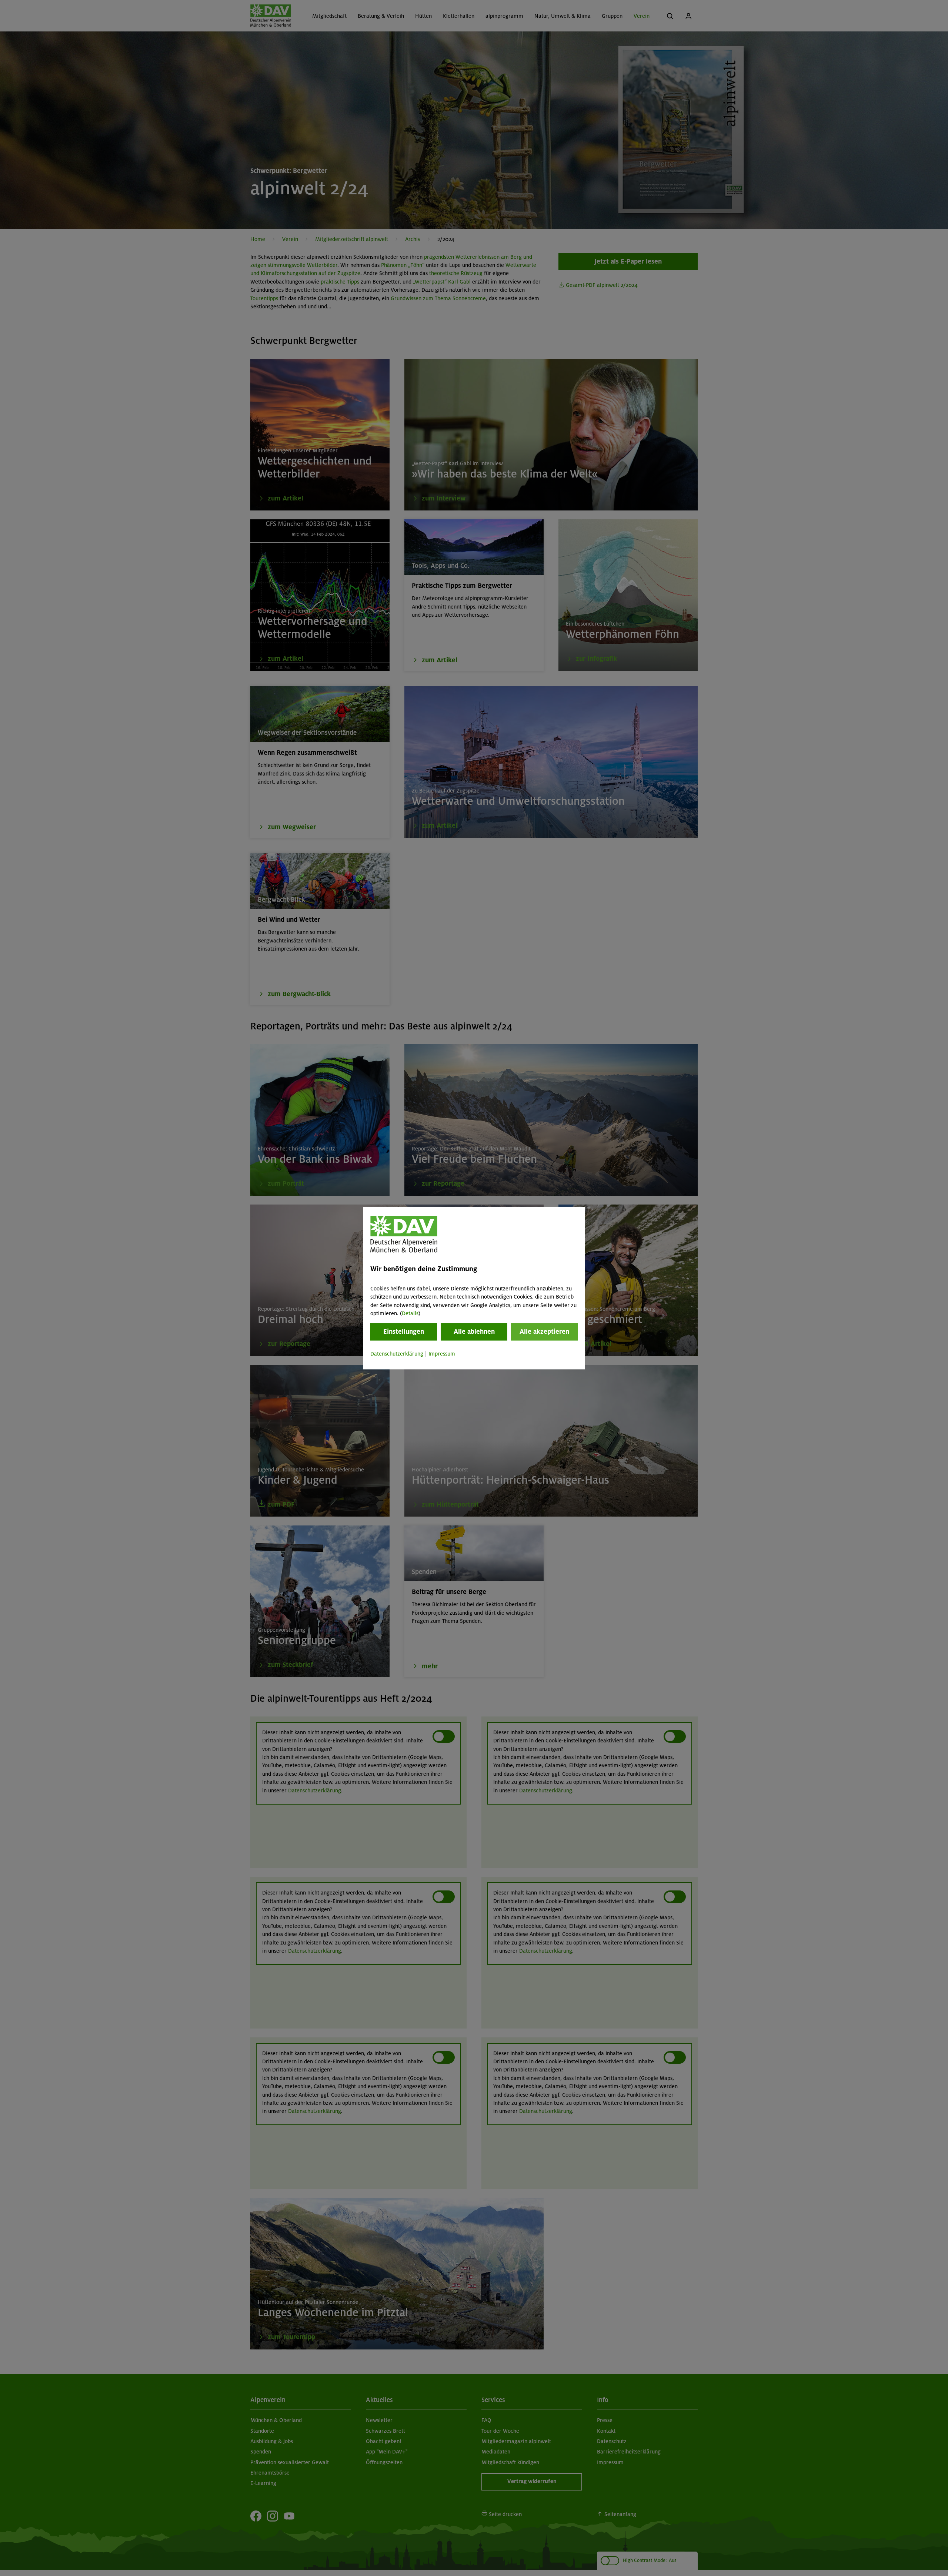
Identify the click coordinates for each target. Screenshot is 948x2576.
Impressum (442, 1354)
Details (410, 1313)
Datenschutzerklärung (397, 1354)
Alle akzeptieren (544, 1332)
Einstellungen (404, 1332)
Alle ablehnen (474, 1332)
